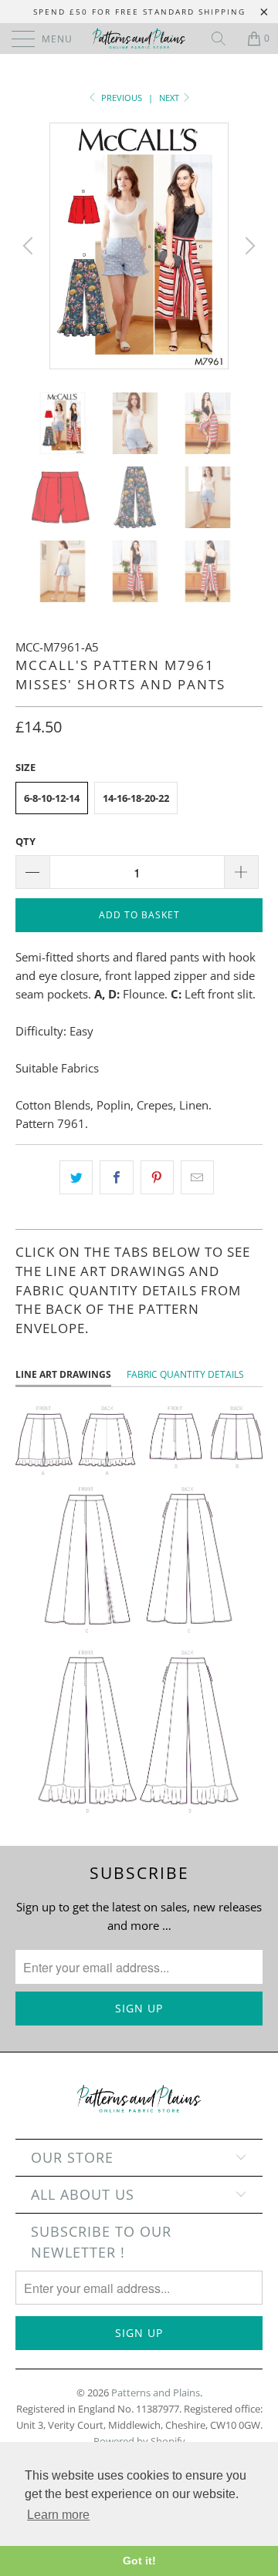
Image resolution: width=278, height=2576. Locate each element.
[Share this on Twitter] (76, 1177)
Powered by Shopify (139, 2441)
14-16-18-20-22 (136, 798)
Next (170, 98)
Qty (25, 841)
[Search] (224, 39)
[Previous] (30, 246)
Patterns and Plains (156, 2392)
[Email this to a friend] (197, 1177)
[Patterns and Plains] (139, 39)
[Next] (248, 246)
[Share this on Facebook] (116, 1177)
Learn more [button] (58, 2515)
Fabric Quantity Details (185, 1374)
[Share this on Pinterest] (157, 1177)
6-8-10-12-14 (52, 798)
